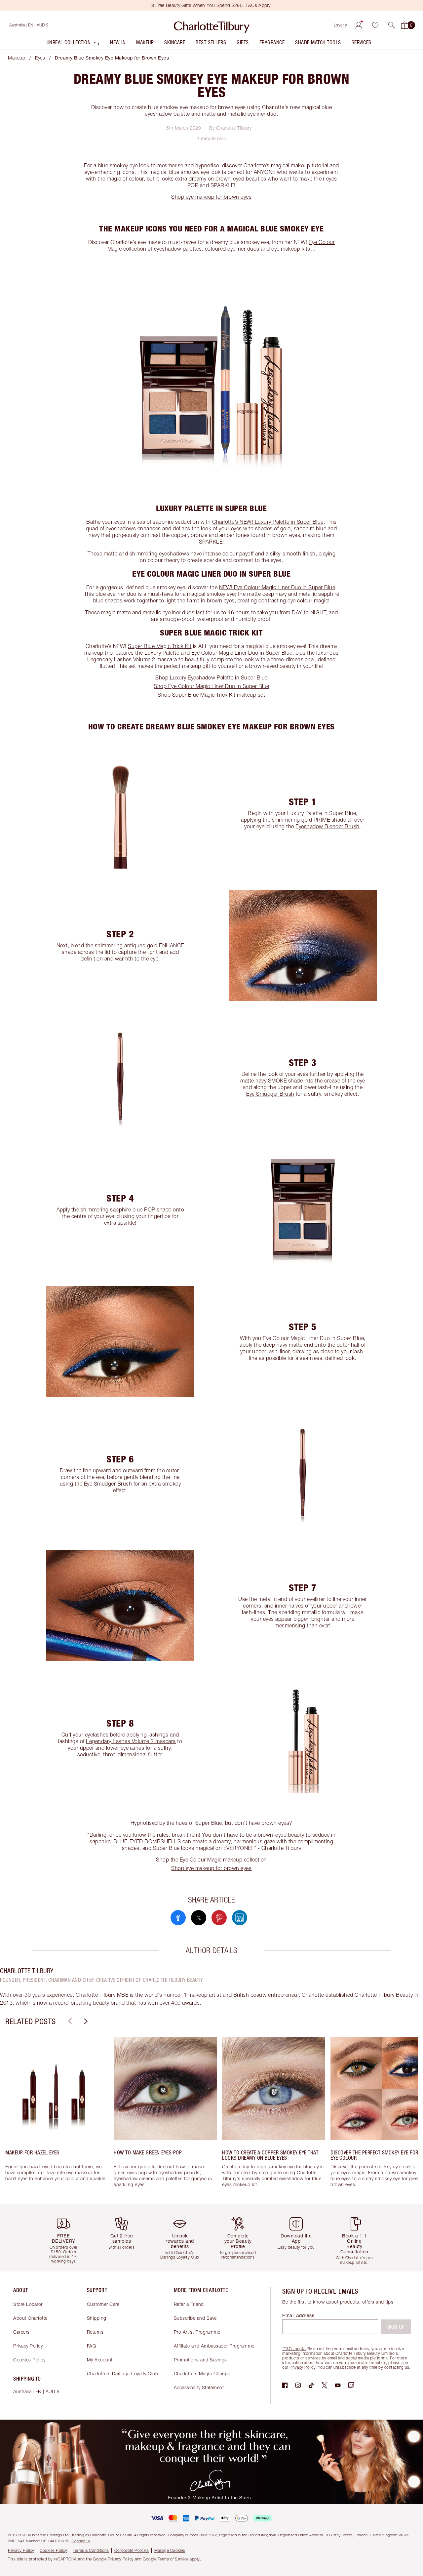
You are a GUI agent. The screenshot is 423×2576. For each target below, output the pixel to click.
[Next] (85, 2021)
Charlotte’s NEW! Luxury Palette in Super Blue (268, 522)
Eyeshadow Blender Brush (327, 826)
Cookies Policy (29, 2360)
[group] (57, 2115)
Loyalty (341, 25)
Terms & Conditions (91, 2550)
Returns (95, 2332)
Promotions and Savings (200, 2360)
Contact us (81, 2541)
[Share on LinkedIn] (240, 1918)
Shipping (97, 2318)
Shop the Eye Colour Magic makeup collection (211, 1860)
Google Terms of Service (166, 2559)
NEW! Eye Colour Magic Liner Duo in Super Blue (277, 587)
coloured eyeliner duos (232, 249)
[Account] (359, 25)
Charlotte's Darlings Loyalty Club (123, 2373)
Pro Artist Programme (197, 2332)
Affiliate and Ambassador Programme (214, 2346)
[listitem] (74, 44)
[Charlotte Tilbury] (212, 25)
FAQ (92, 2346)
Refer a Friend (189, 2304)
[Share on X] (199, 1918)
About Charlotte (30, 2318)
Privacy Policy (28, 2346)
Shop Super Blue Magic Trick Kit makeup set (211, 695)
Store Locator (28, 2304)
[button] (392, 25)
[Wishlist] (375, 25)
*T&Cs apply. (294, 2349)
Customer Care (103, 2304)
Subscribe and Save (195, 2318)
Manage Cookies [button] (170, 2550)
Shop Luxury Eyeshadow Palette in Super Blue (211, 677)
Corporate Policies (132, 2550)
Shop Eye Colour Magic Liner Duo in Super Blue (211, 686)
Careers (21, 2332)
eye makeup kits (291, 249)
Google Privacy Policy (113, 2559)
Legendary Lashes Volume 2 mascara (131, 1741)
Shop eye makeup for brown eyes (211, 197)
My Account (100, 2360)
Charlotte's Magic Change (202, 2373)
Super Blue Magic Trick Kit (160, 646)
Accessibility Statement (199, 2387)
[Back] (69, 2021)
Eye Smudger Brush (270, 1094)
